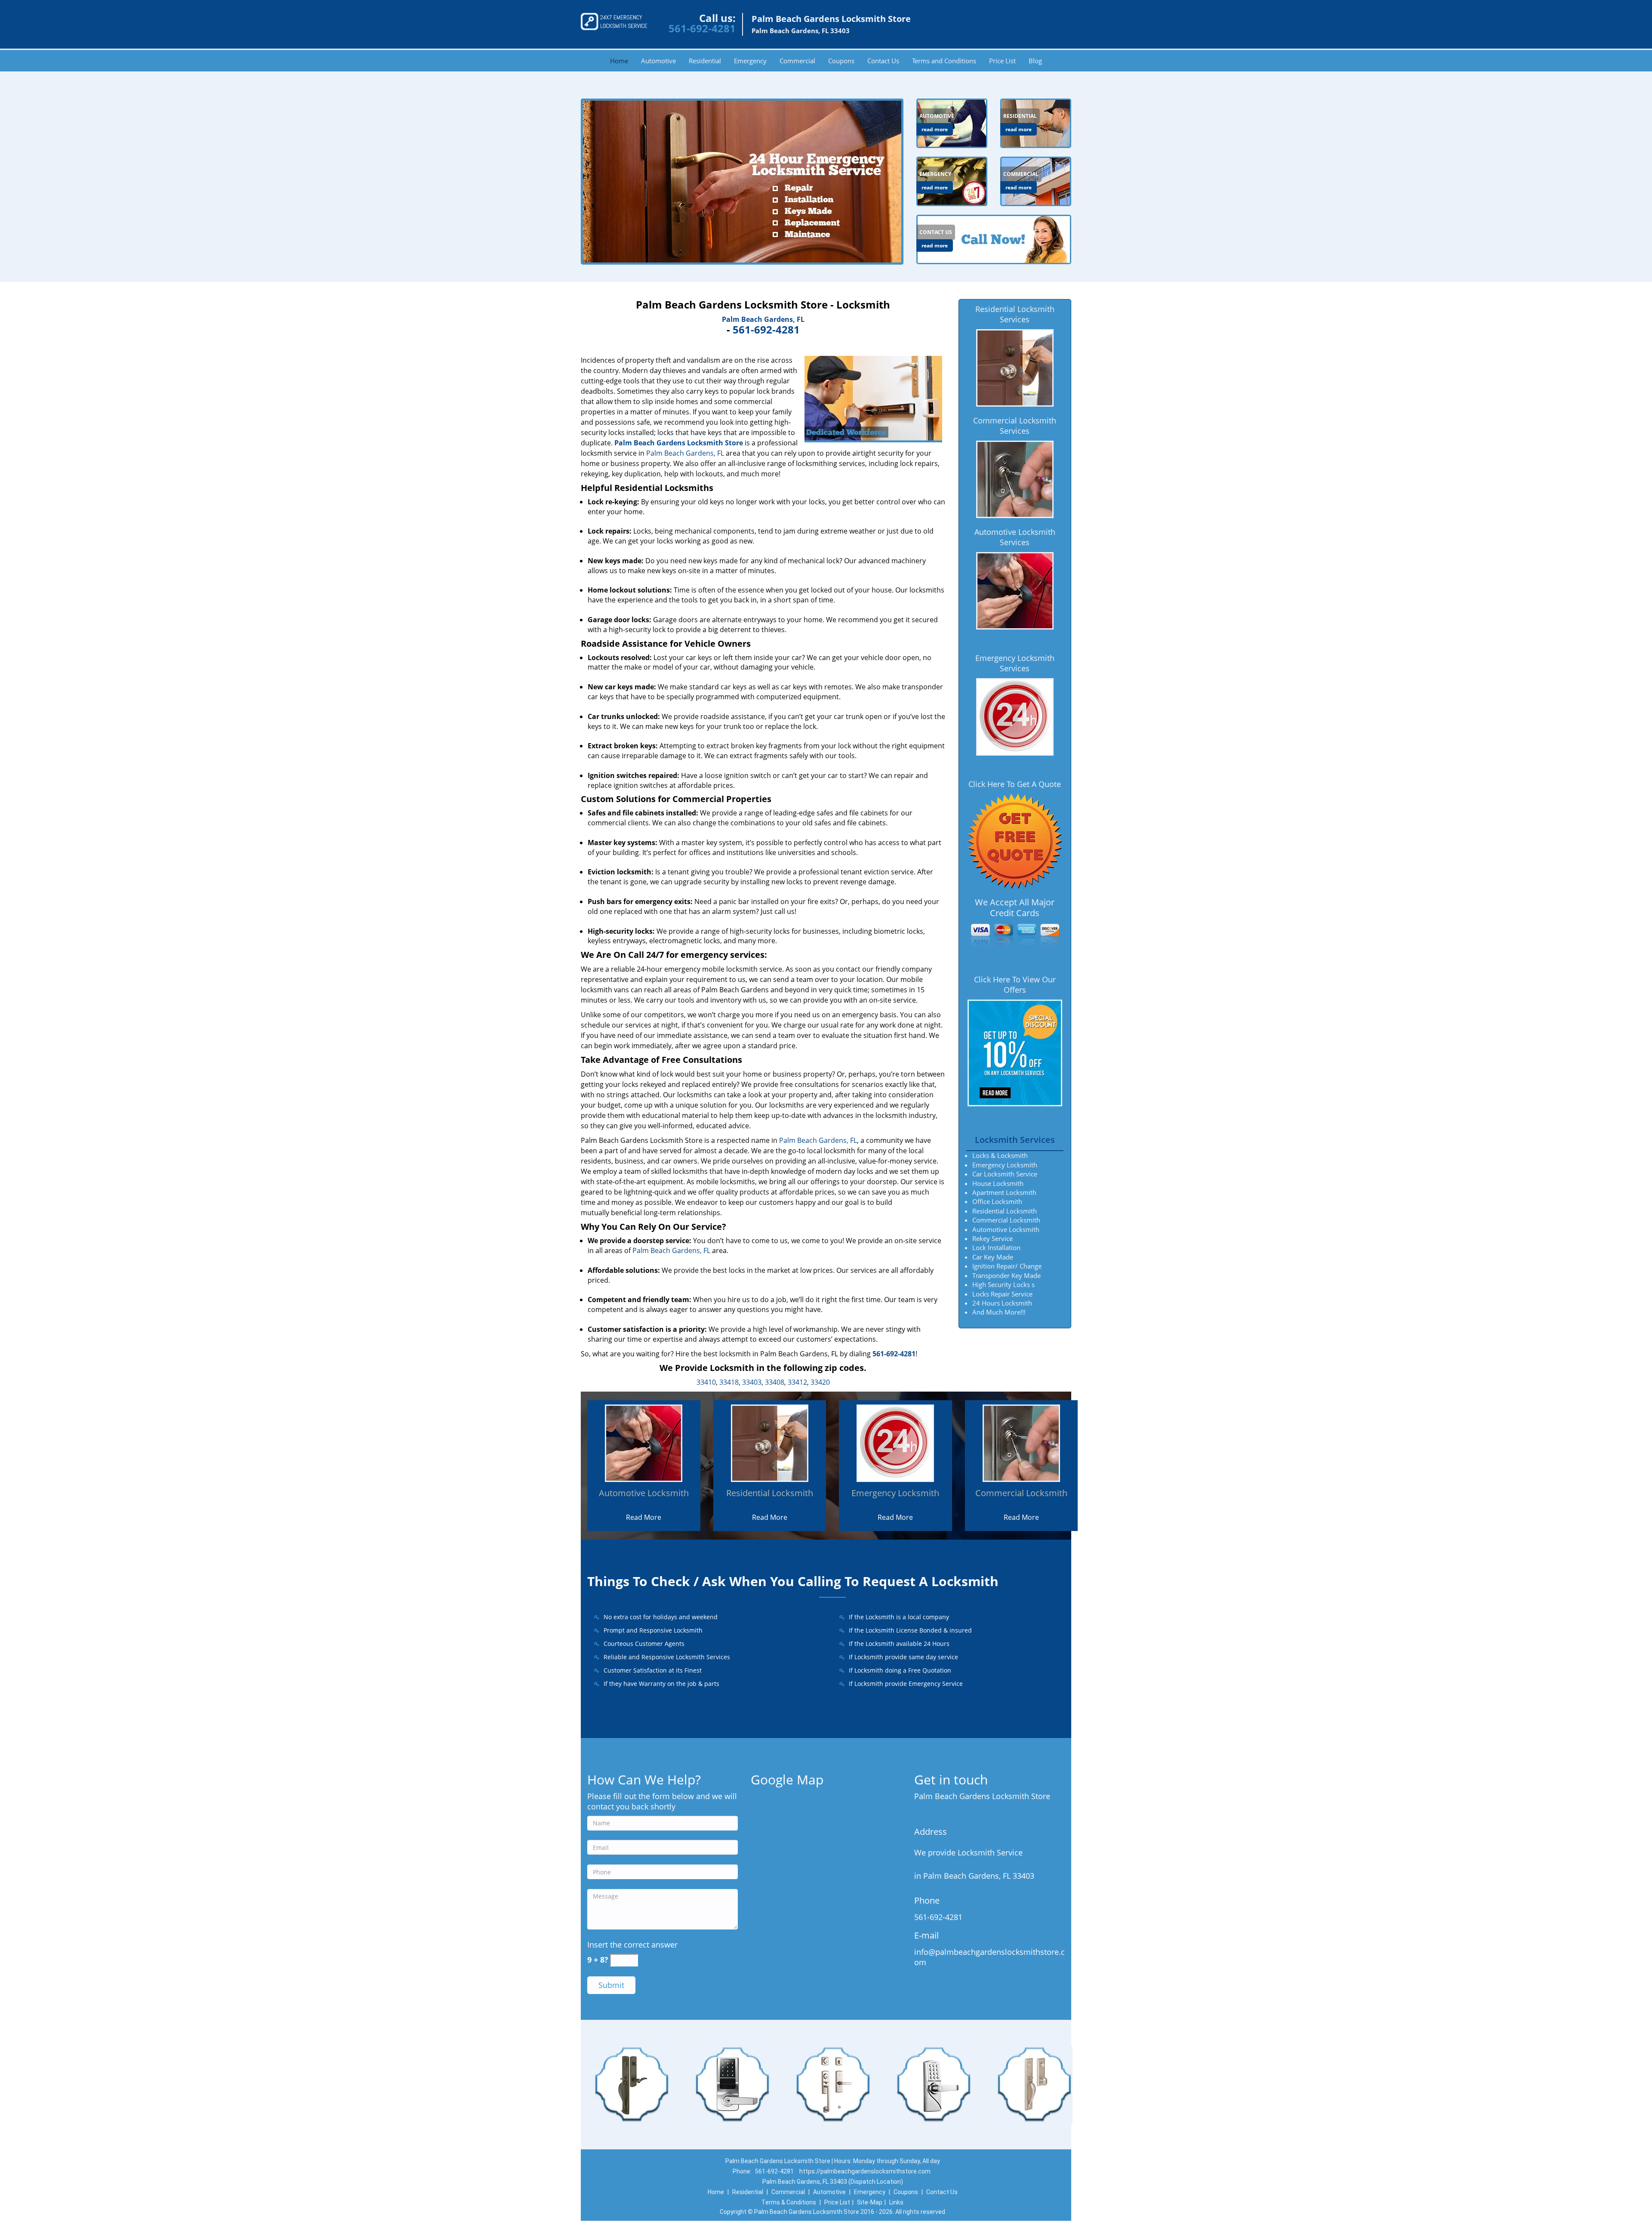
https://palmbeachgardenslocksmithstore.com (865, 2171)
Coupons (841, 61)
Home (619, 61)
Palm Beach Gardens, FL (763, 319)
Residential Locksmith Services (1015, 314)
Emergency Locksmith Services (1015, 663)
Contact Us (883, 61)
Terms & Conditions (789, 2202)
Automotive (658, 61)
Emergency (750, 61)
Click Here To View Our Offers (1015, 985)
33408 (775, 1382)
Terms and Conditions (944, 61)
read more (935, 129)
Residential (705, 61)
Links (896, 2202)
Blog (1035, 61)
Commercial (797, 61)
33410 (706, 1382)
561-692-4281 (702, 28)
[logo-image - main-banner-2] (742, 182)
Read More (644, 1517)
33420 (820, 1382)
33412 (797, 1382)
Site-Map (870, 2202)
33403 (752, 1382)
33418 (729, 1382)
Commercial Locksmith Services (1015, 426)
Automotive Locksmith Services (1015, 537)
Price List (1002, 61)
